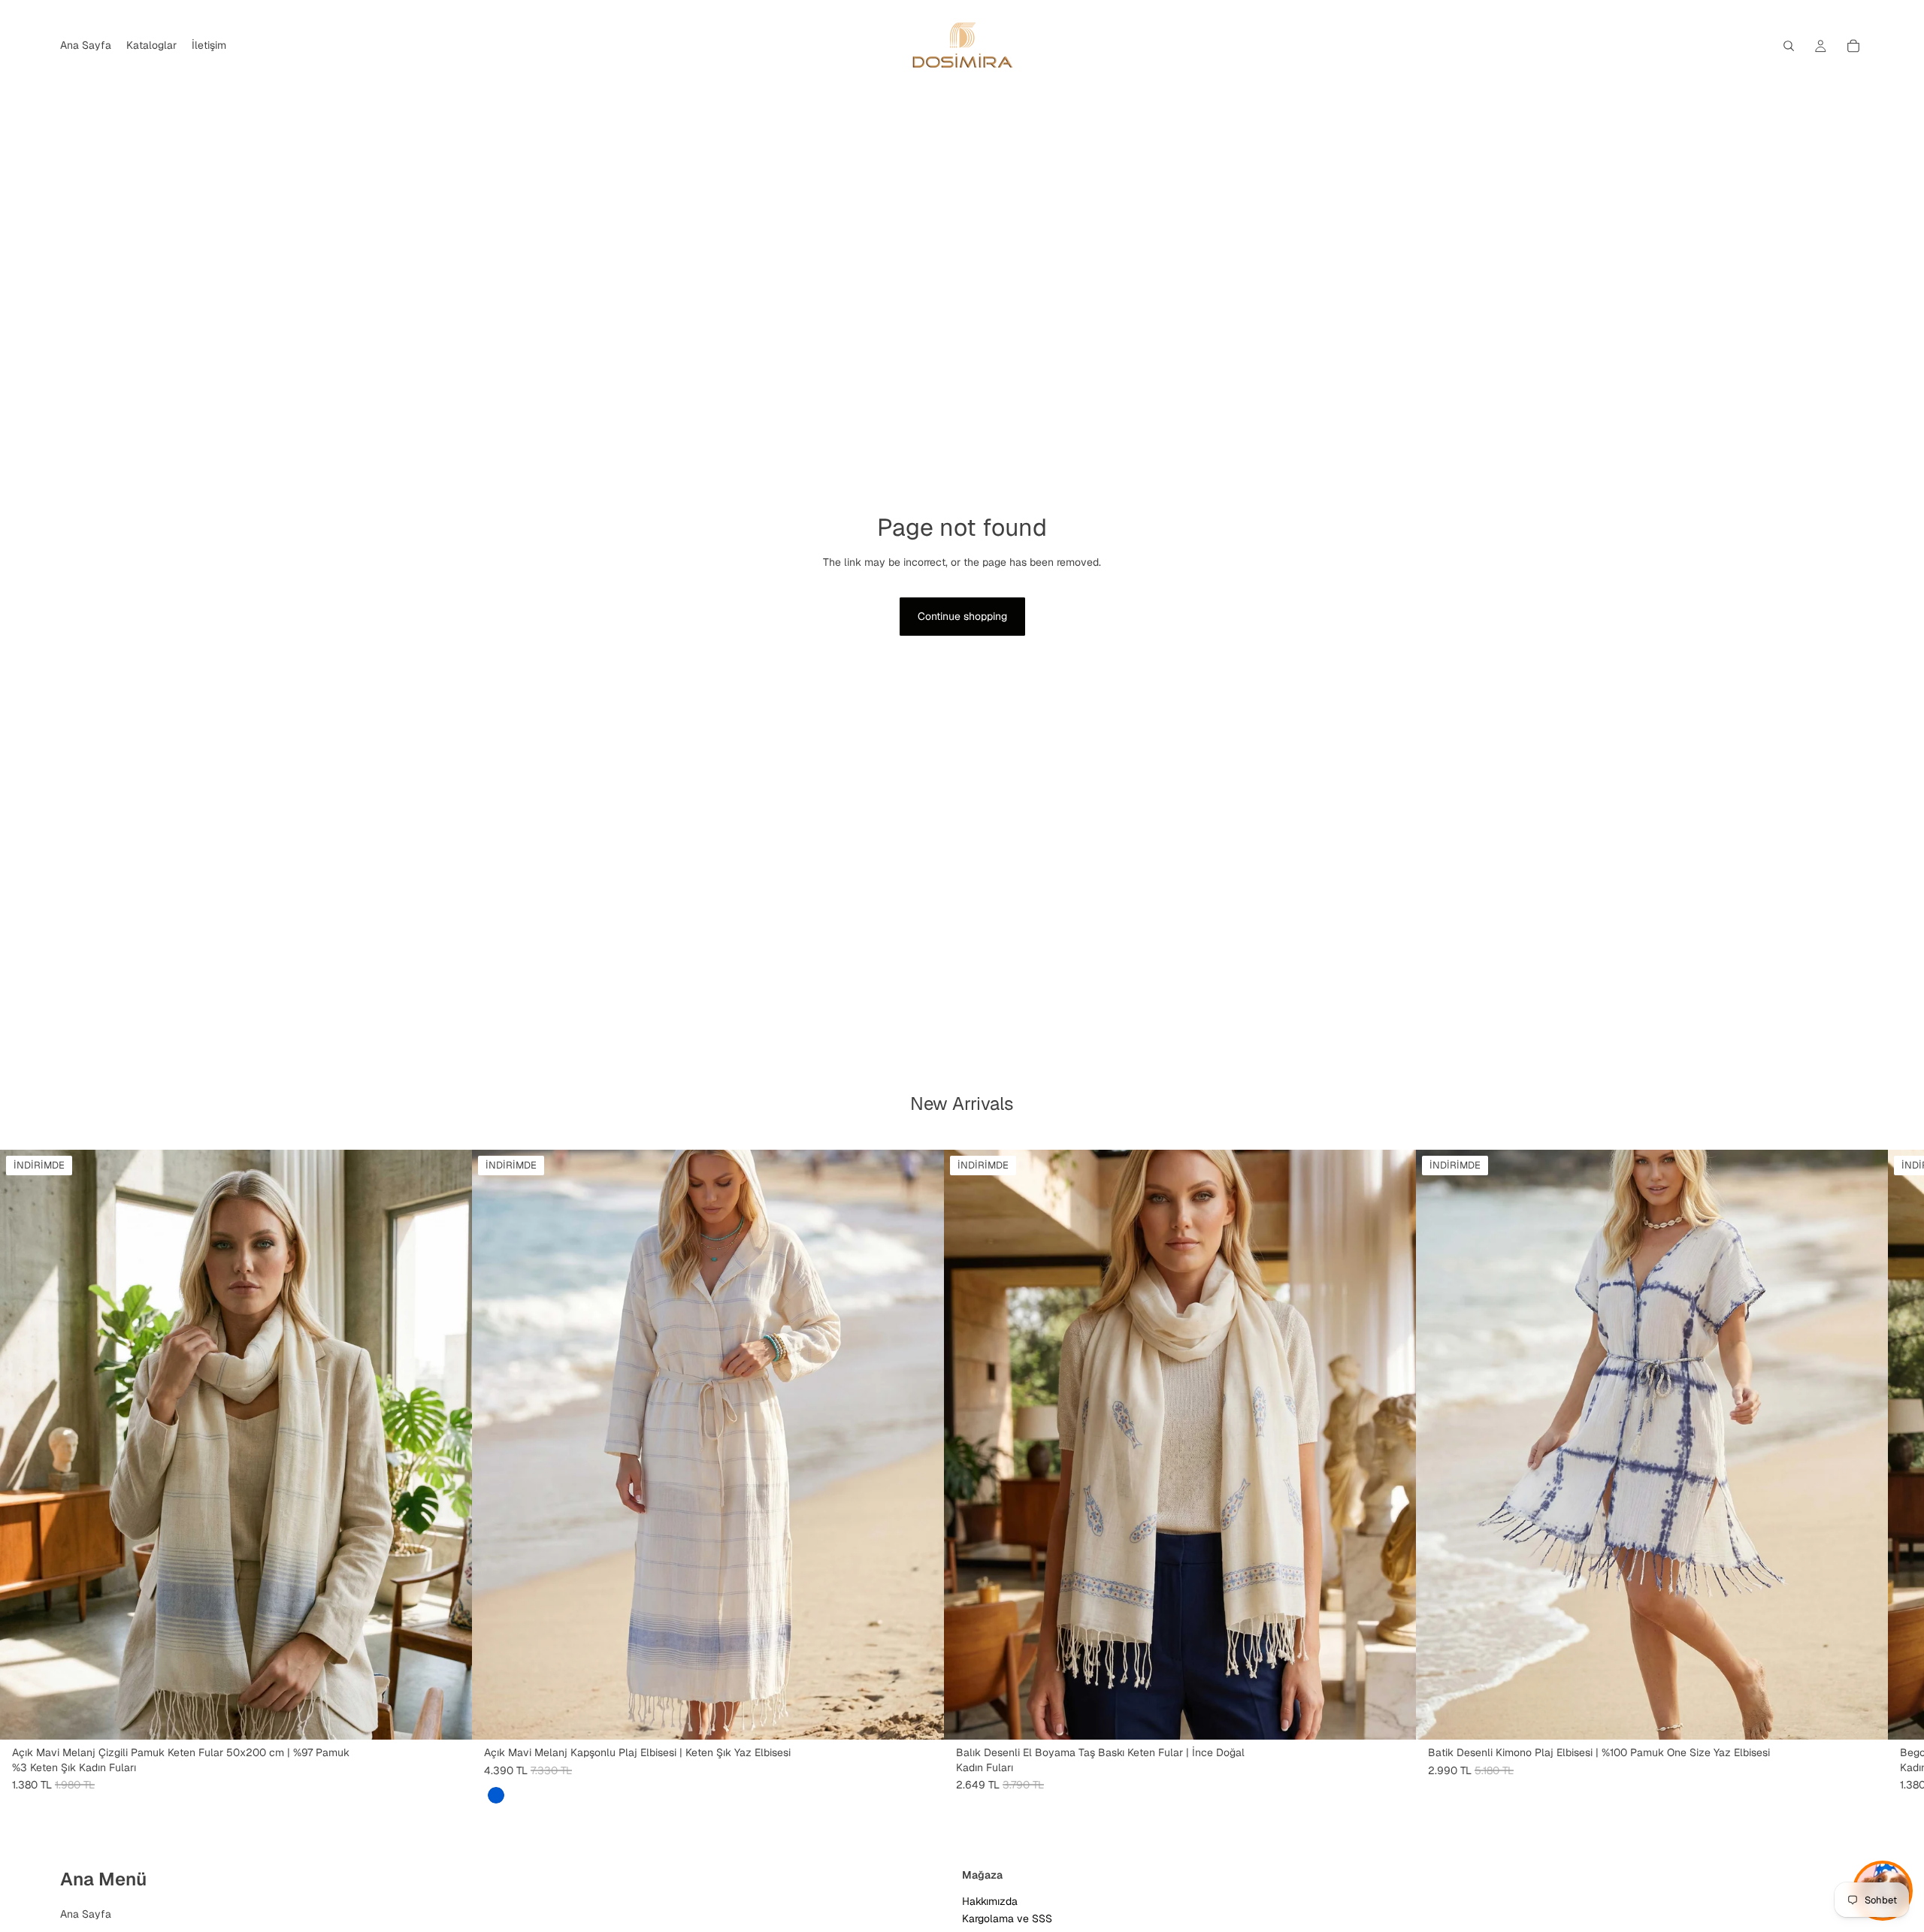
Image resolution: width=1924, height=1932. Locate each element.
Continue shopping (962, 616)
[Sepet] (1853, 46)
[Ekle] (449, 1716)
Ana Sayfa (86, 1914)
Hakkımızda (990, 1901)
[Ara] (1789, 46)
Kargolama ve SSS (1007, 1918)
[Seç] (921, 1716)
